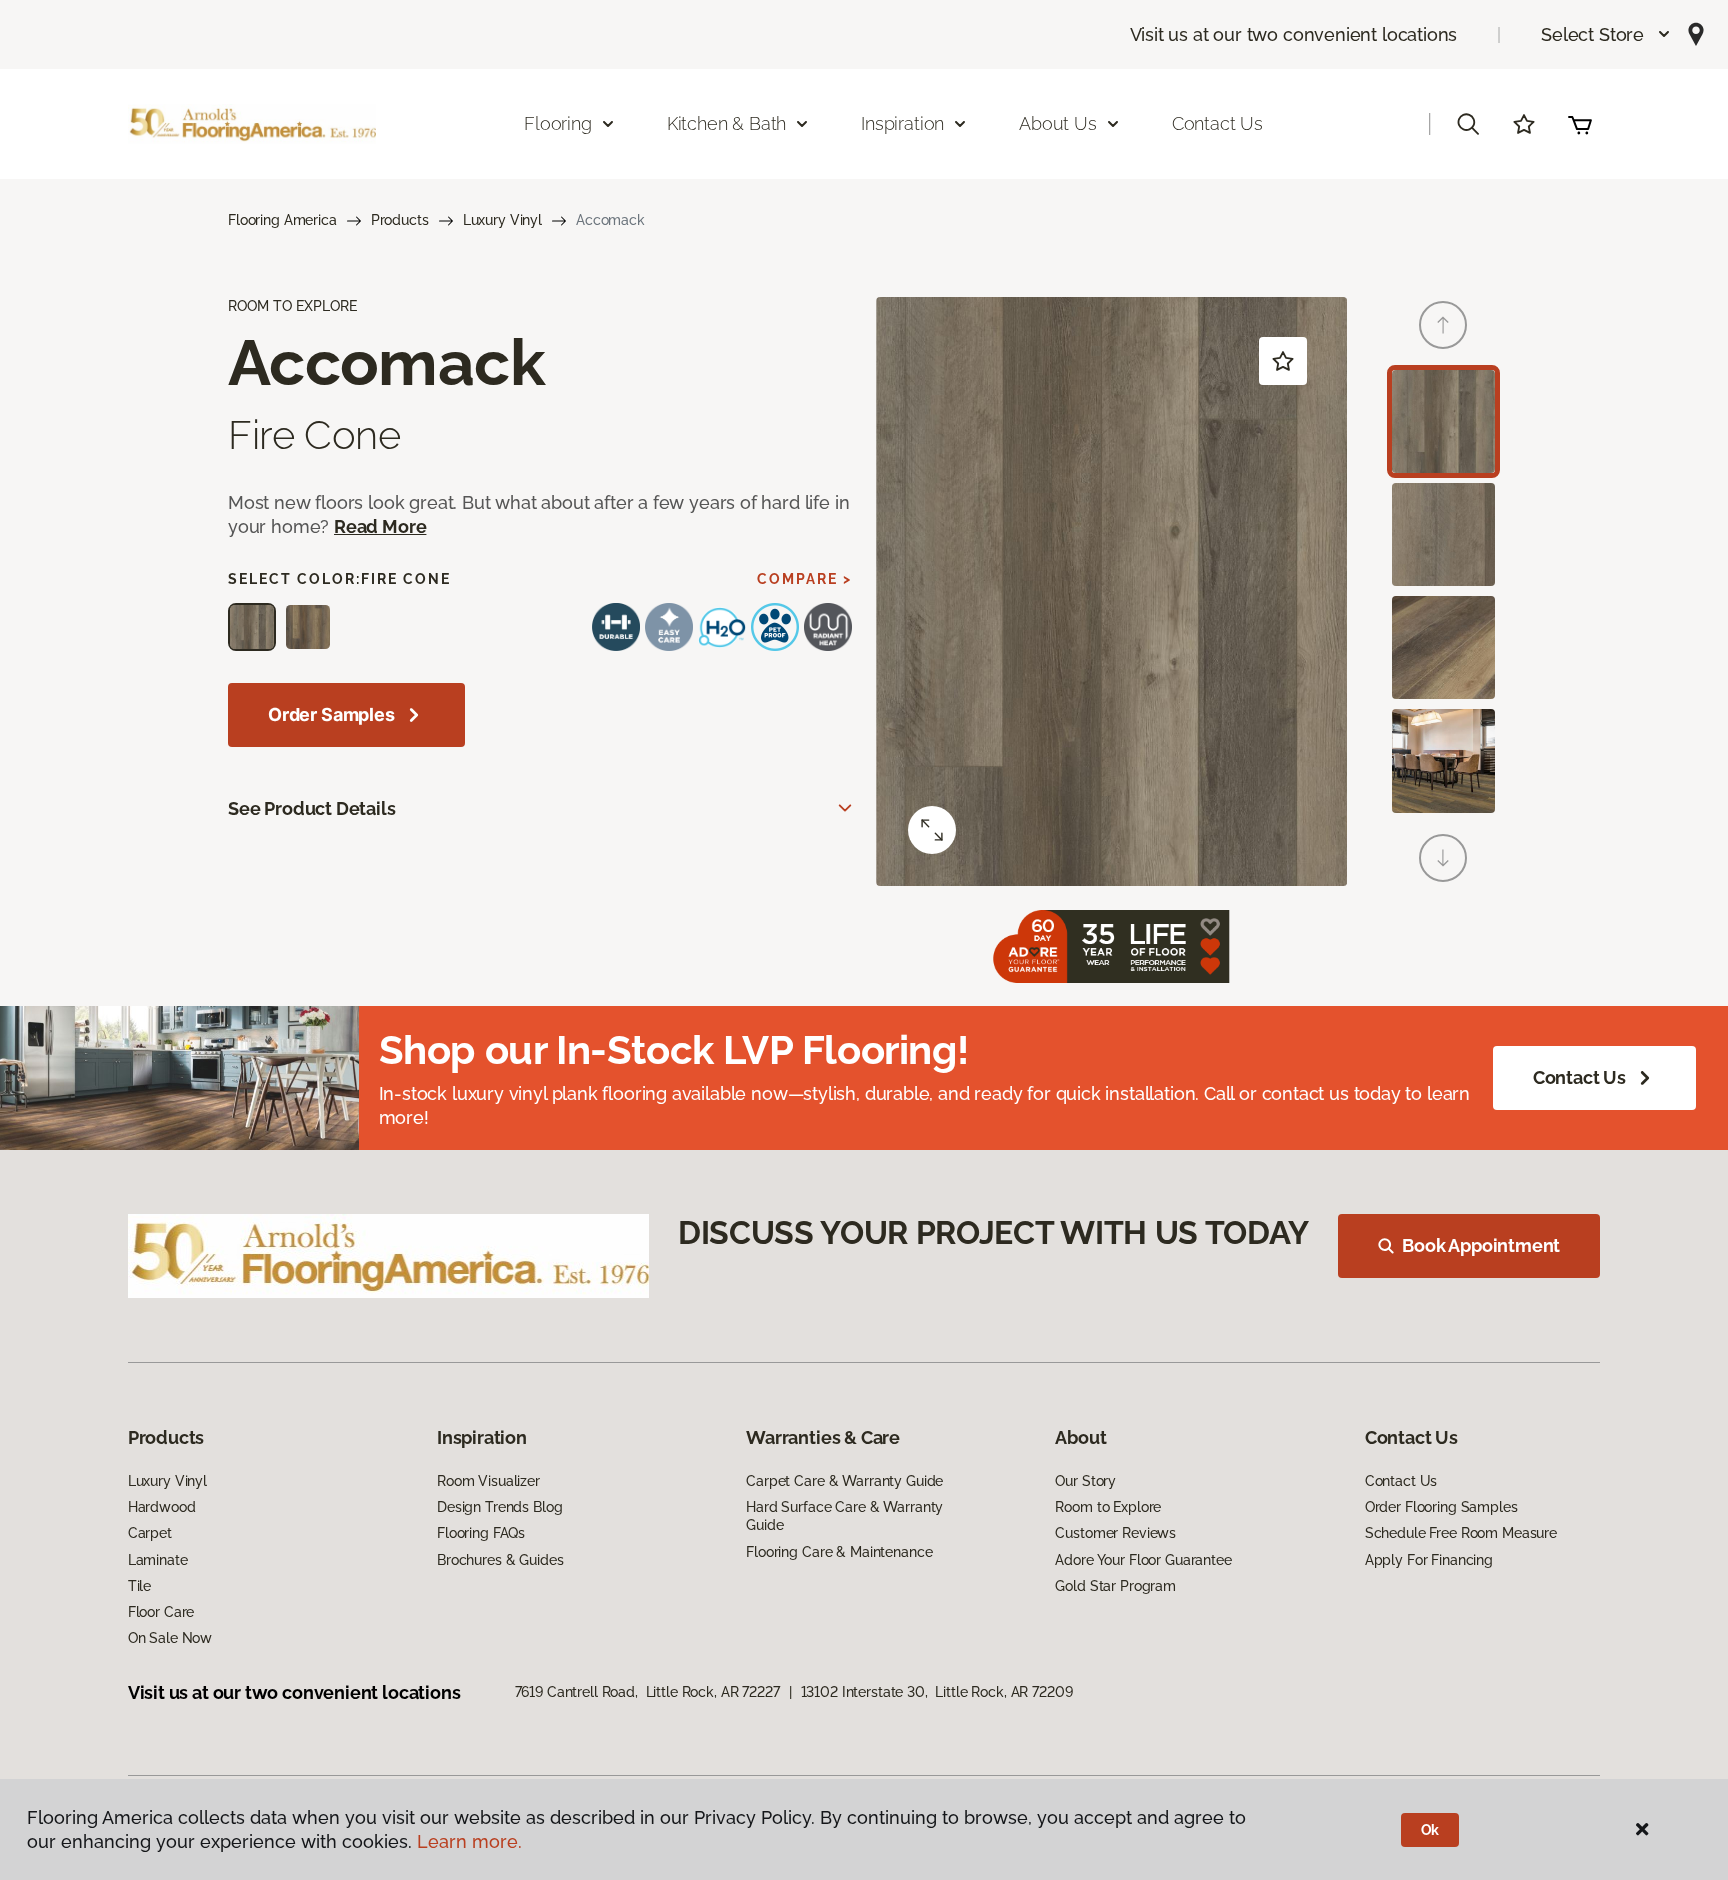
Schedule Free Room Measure (1461, 1533)
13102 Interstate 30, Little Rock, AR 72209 (937, 1692)
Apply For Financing (1429, 1560)
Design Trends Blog (499, 1507)
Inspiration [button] (902, 123)
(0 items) (1580, 124)
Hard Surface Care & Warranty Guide (844, 1516)
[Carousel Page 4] (1443, 760)
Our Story (1085, 1481)
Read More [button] (380, 526)
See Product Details (312, 808)
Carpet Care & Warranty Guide (844, 1481)
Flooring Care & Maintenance (839, 1552)
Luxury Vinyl (502, 220)
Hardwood (162, 1507)
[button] (1606, 34)
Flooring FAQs (481, 1533)
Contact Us (1217, 123)
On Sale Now (170, 1638)
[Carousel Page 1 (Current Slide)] (1443, 421)
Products (400, 220)
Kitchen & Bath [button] (726, 123)
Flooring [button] (558, 123)
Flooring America (282, 220)
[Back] (1443, 325)
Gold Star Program (1115, 1586)
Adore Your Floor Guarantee (1143, 1560)
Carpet (150, 1533)
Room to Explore (1108, 1507)
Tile (139, 1586)
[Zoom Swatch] (932, 830)
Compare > (804, 579)
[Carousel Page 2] (1443, 534)
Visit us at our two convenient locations (1294, 34)
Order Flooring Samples (1441, 1507)
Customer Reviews (1115, 1533)
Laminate (158, 1560)
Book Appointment (1481, 1245)
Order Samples (331, 714)
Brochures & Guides (500, 1560)
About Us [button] (1058, 123)
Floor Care (161, 1612)
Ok (1430, 1830)
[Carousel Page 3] (1443, 647)
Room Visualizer (488, 1481)
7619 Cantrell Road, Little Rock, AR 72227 (647, 1692)
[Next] (1443, 858)
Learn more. (469, 1841)
